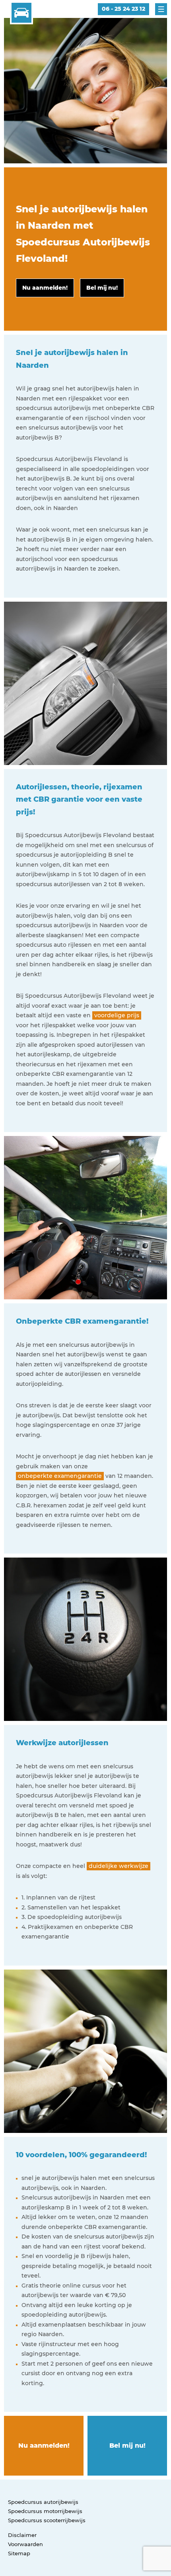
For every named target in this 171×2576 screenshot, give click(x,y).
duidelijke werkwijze (119, 1866)
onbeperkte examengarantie (60, 1476)
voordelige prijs (117, 1015)
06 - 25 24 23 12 (123, 9)
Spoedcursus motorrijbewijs (45, 2511)
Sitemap (19, 2553)
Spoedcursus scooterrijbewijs (47, 2520)
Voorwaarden (25, 2544)
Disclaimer (22, 2535)
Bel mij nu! (127, 2446)
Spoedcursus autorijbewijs (43, 2502)
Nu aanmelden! (44, 2446)
